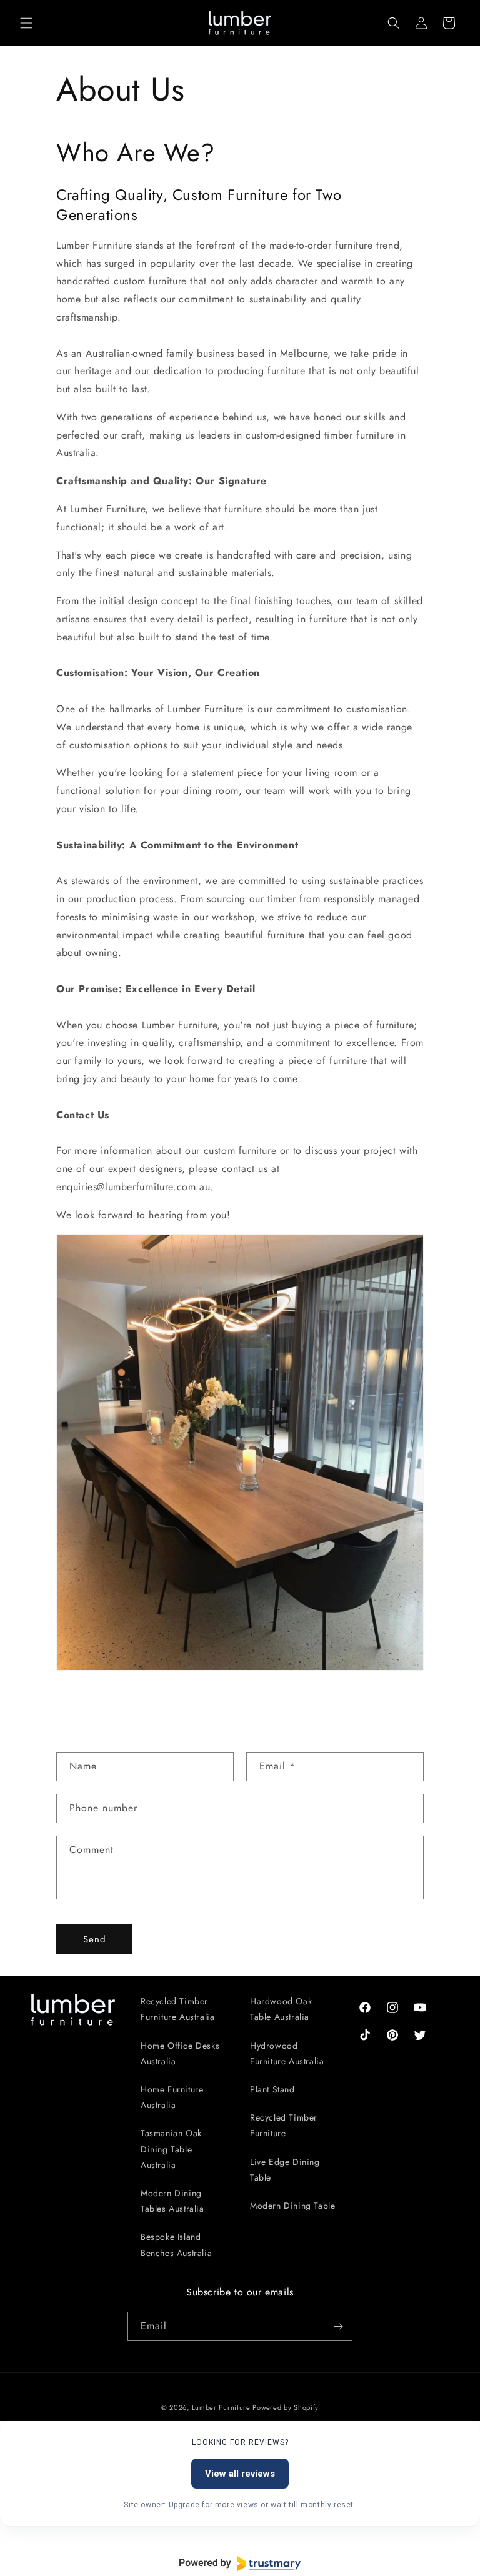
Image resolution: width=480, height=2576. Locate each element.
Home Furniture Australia (172, 2097)
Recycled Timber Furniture (284, 2125)
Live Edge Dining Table (285, 2170)
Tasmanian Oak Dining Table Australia (171, 2149)
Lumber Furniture (222, 2407)
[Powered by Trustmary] (240, 2564)
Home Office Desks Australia (180, 2053)
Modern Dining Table (292, 2206)
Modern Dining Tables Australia (172, 2201)
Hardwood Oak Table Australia (281, 2009)
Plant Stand (272, 2089)
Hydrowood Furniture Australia (287, 2053)
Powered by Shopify (286, 2407)
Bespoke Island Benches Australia (176, 2245)
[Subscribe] (338, 2326)
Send (95, 1939)
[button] (26, 23)
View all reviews (240, 2474)
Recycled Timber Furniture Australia (177, 2009)
